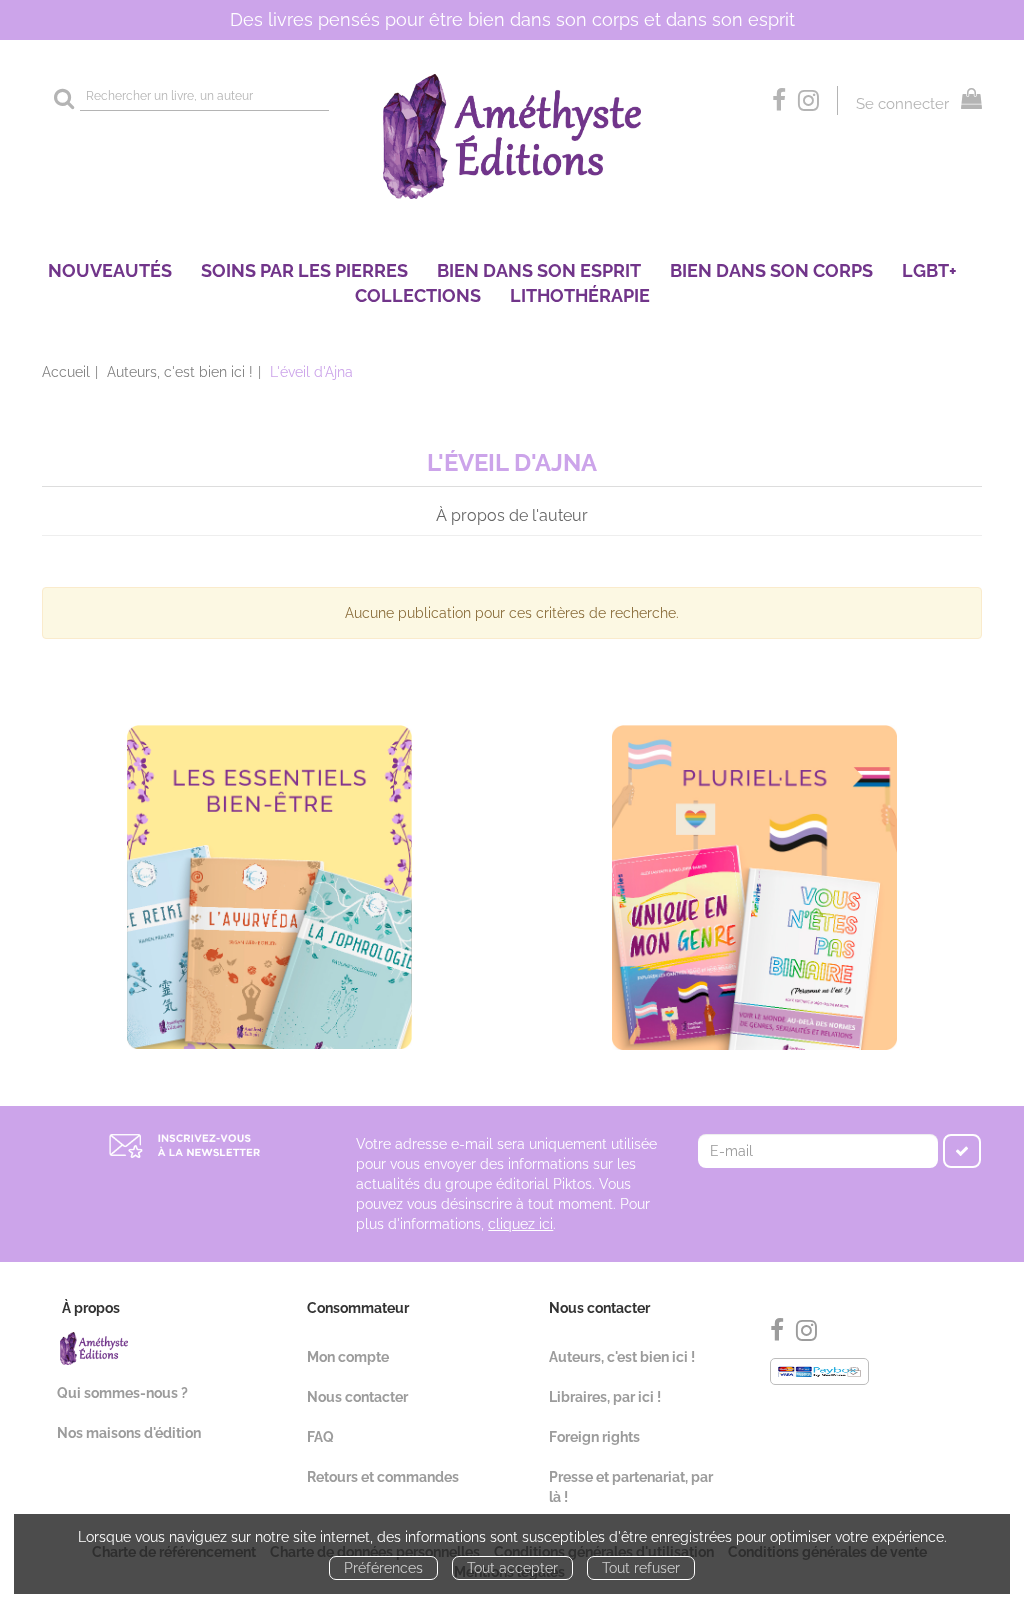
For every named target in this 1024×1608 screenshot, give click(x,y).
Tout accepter (512, 1568)
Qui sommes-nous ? (122, 1393)
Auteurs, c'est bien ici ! (180, 372)
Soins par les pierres (304, 271)
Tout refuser (641, 1568)
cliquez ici (520, 1224)
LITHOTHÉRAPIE (580, 296)
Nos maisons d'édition (129, 1433)
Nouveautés (110, 271)
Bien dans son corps (771, 271)
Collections (418, 296)
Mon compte (348, 1357)
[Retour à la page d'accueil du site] (511, 136)
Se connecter (902, 104)
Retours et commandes (383, 1477)
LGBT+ (929, 271)
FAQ (320, 1437)
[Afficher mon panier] (967, 101)
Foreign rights (594, 1437)
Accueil (66, 372)
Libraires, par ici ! (605, 1397)
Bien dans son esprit (539, 271)
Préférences (383, 1568)
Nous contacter (357, 1397)
